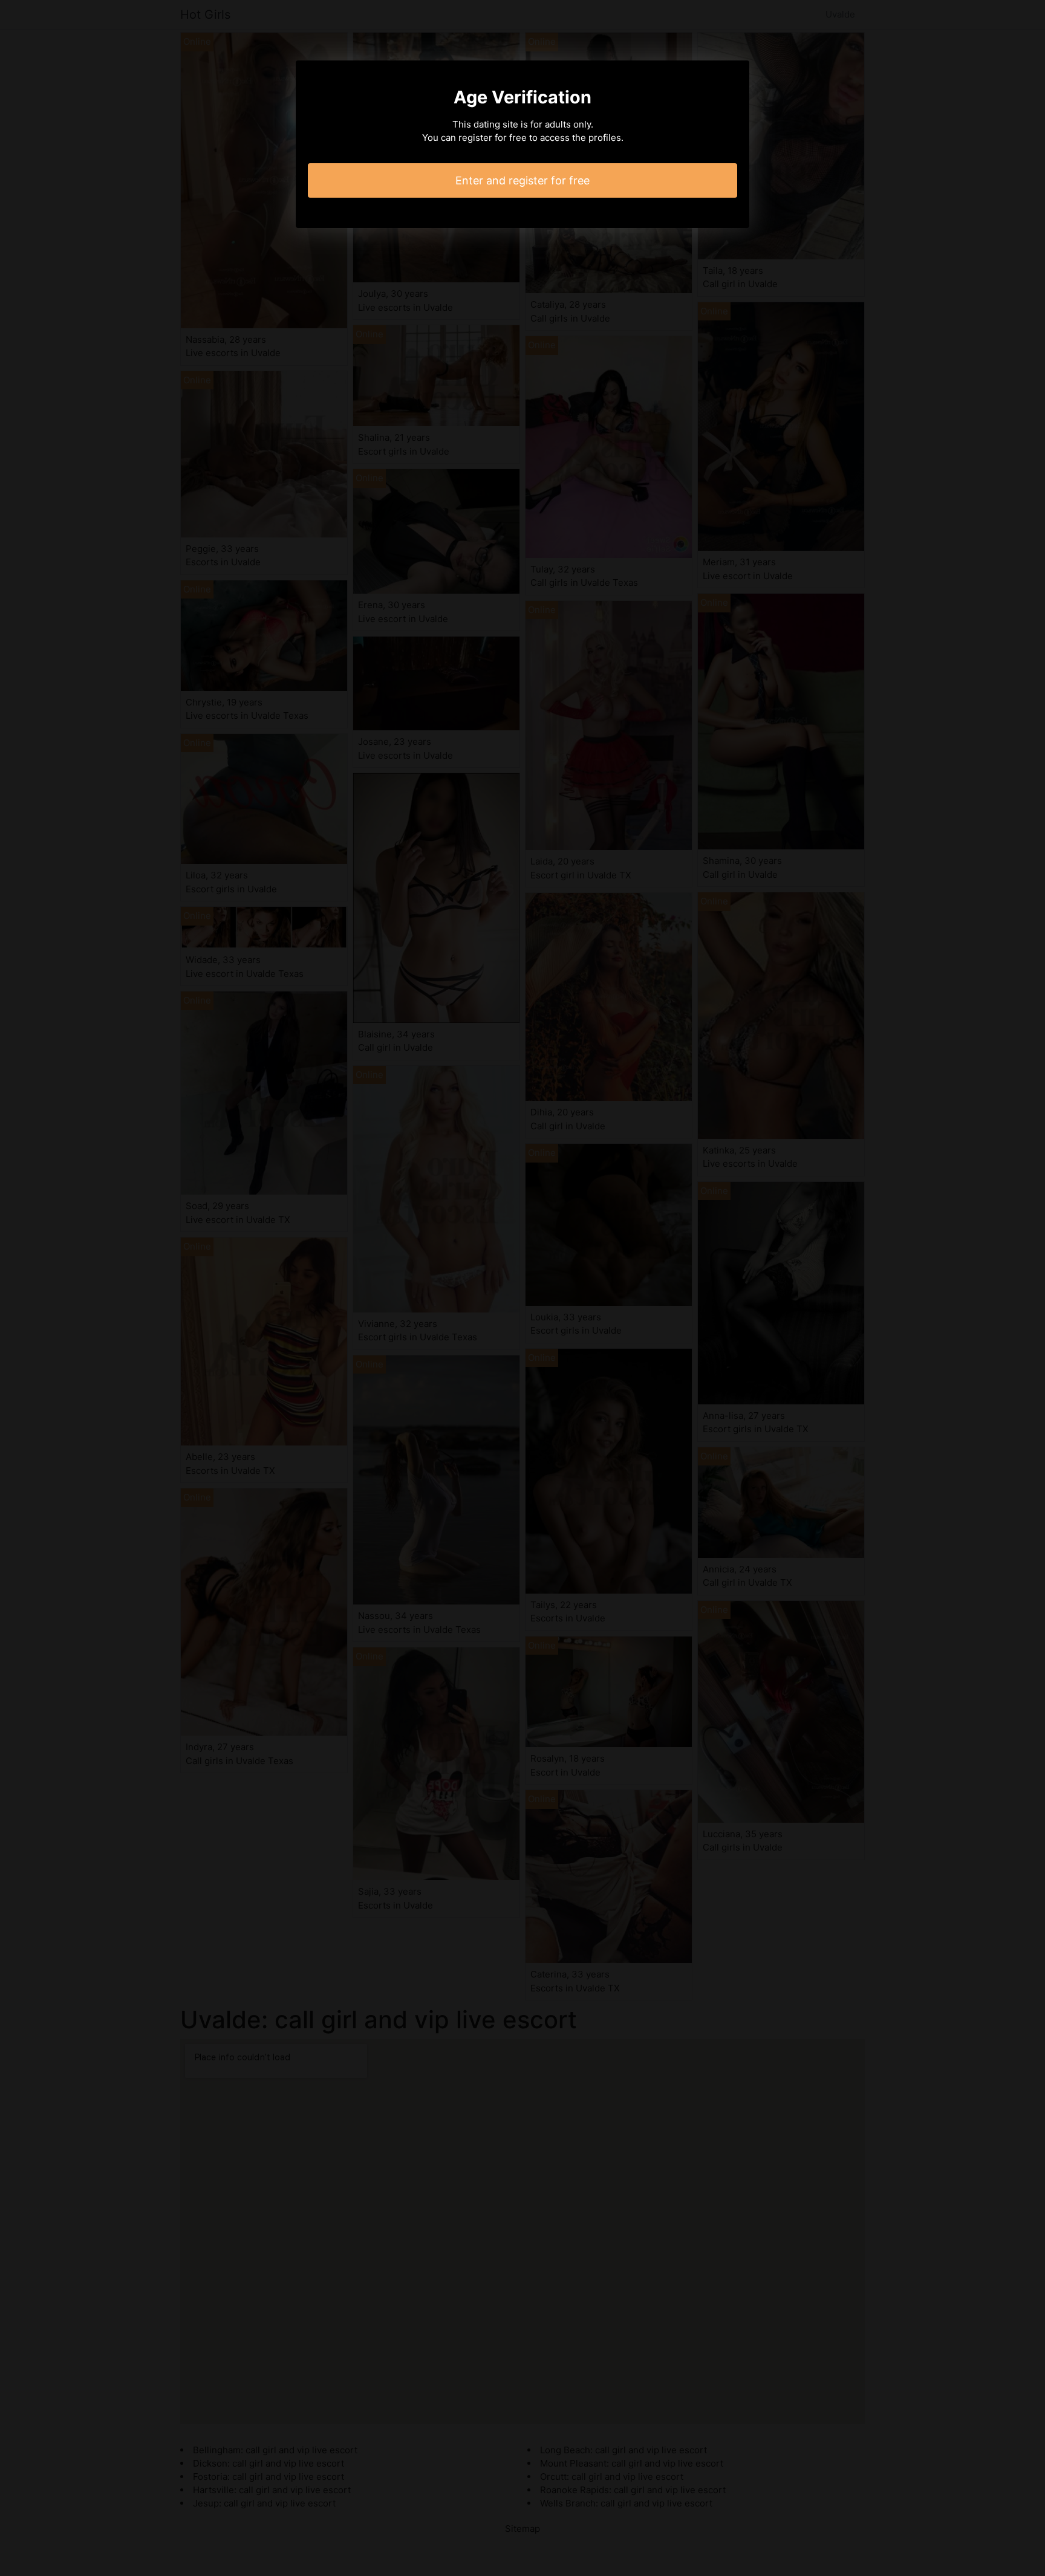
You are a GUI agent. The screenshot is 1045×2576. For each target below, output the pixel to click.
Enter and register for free (522, 180)
